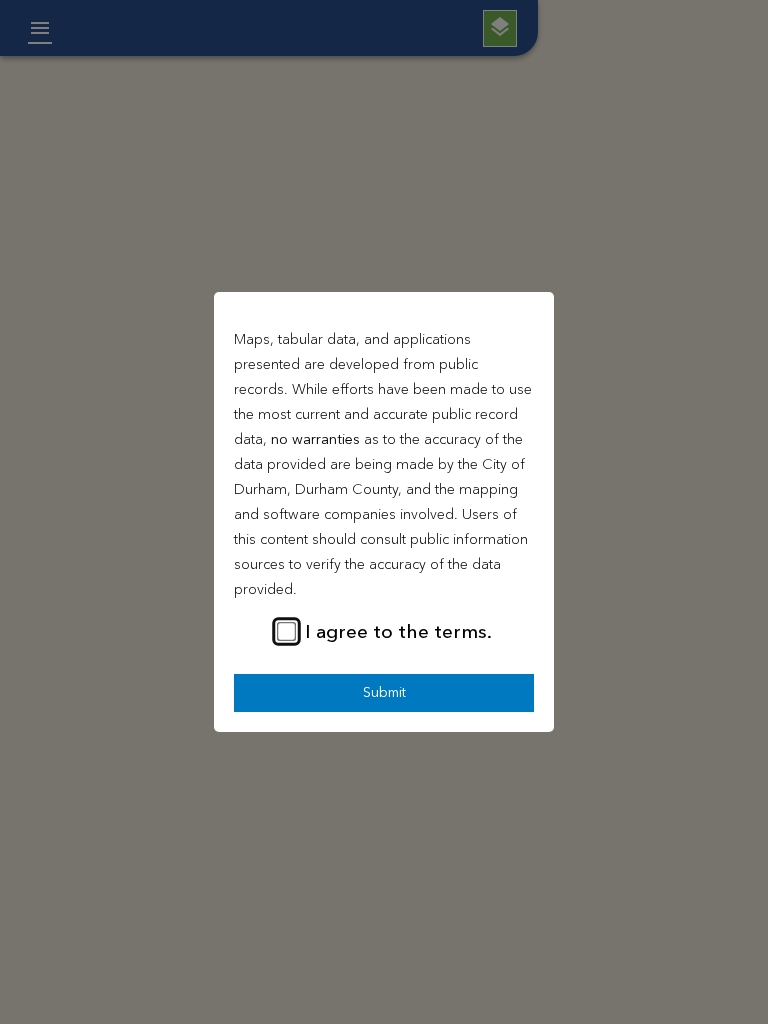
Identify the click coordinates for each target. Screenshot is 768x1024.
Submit (384, 693)
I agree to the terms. (398, 632)
